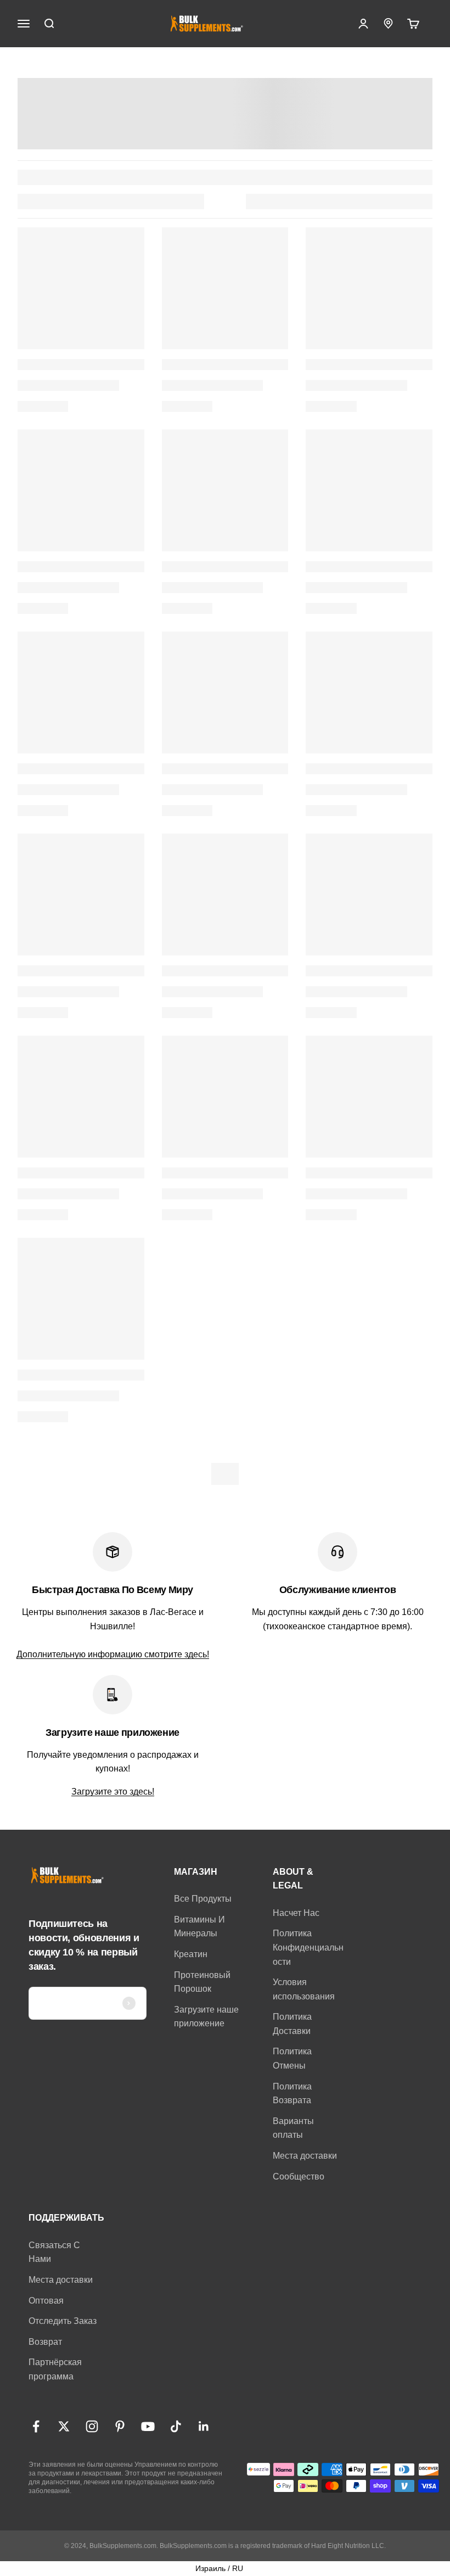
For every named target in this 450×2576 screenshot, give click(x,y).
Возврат (45, 2342)
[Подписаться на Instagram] (92, 2426)
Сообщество (299, 2177)
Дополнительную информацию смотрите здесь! (113, 1654)
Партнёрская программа (55, 2369)
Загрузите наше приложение (206, 2017)
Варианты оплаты (293, 2128)
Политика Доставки (292, 2024)
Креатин (191, 1954)
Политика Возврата (292, 2094)
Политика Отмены (292, 2058)
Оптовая (46, 2301)
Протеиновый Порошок (202, 1982)
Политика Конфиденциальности (308, 1947)
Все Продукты (203, 1899)
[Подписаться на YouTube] (148, 2426)
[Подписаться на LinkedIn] (204, 2426)
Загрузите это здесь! (113, 1792)
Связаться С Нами (54, 2252)
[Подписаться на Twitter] (64, 2426)
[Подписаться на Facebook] (36, 2426)
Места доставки (305, 2156)
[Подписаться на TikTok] (176, 2426)
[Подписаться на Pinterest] (120, 2426)
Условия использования (304, 1989)
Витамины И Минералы (199, 1927)
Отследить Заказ (63, 2321)
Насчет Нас (296, 1913)
